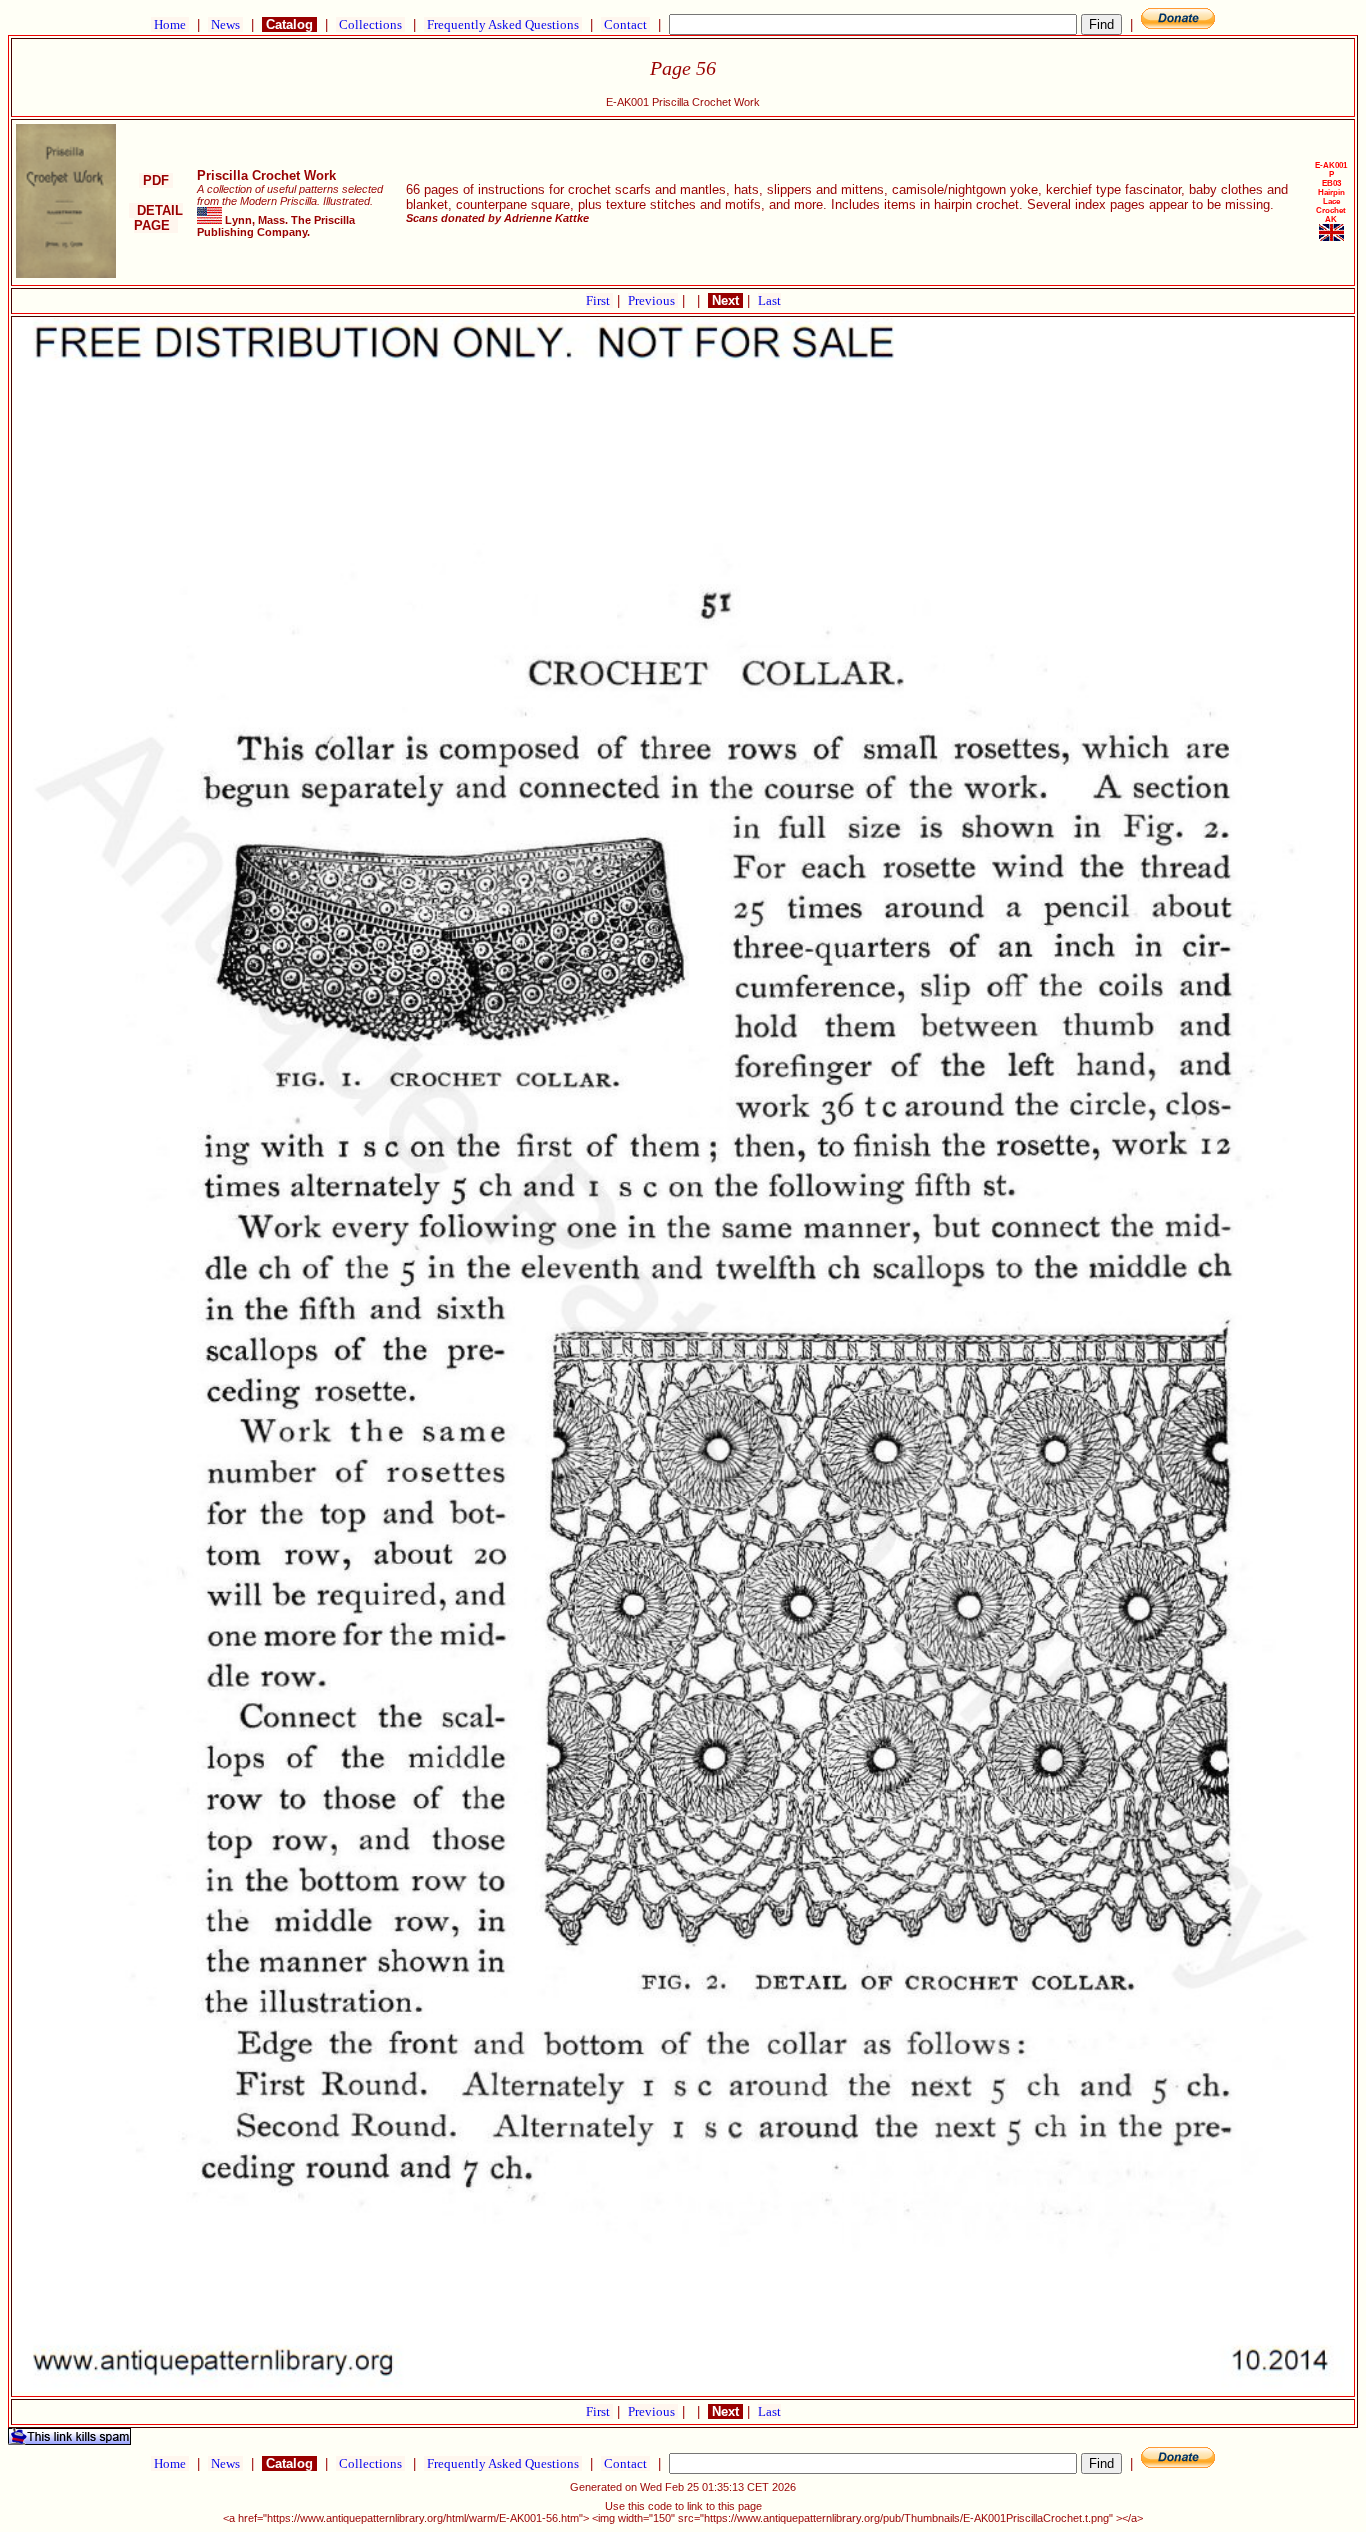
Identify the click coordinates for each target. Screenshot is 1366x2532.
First (599, 300)
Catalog (289, 24)
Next (725, 300)
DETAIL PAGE (156, 218)
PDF (156, 180)
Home (170, 24)
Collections (370, 24)
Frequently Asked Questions (503, 24)
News (225, 24)
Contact (625, 24)
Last (769, 300)
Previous (653, 300)
